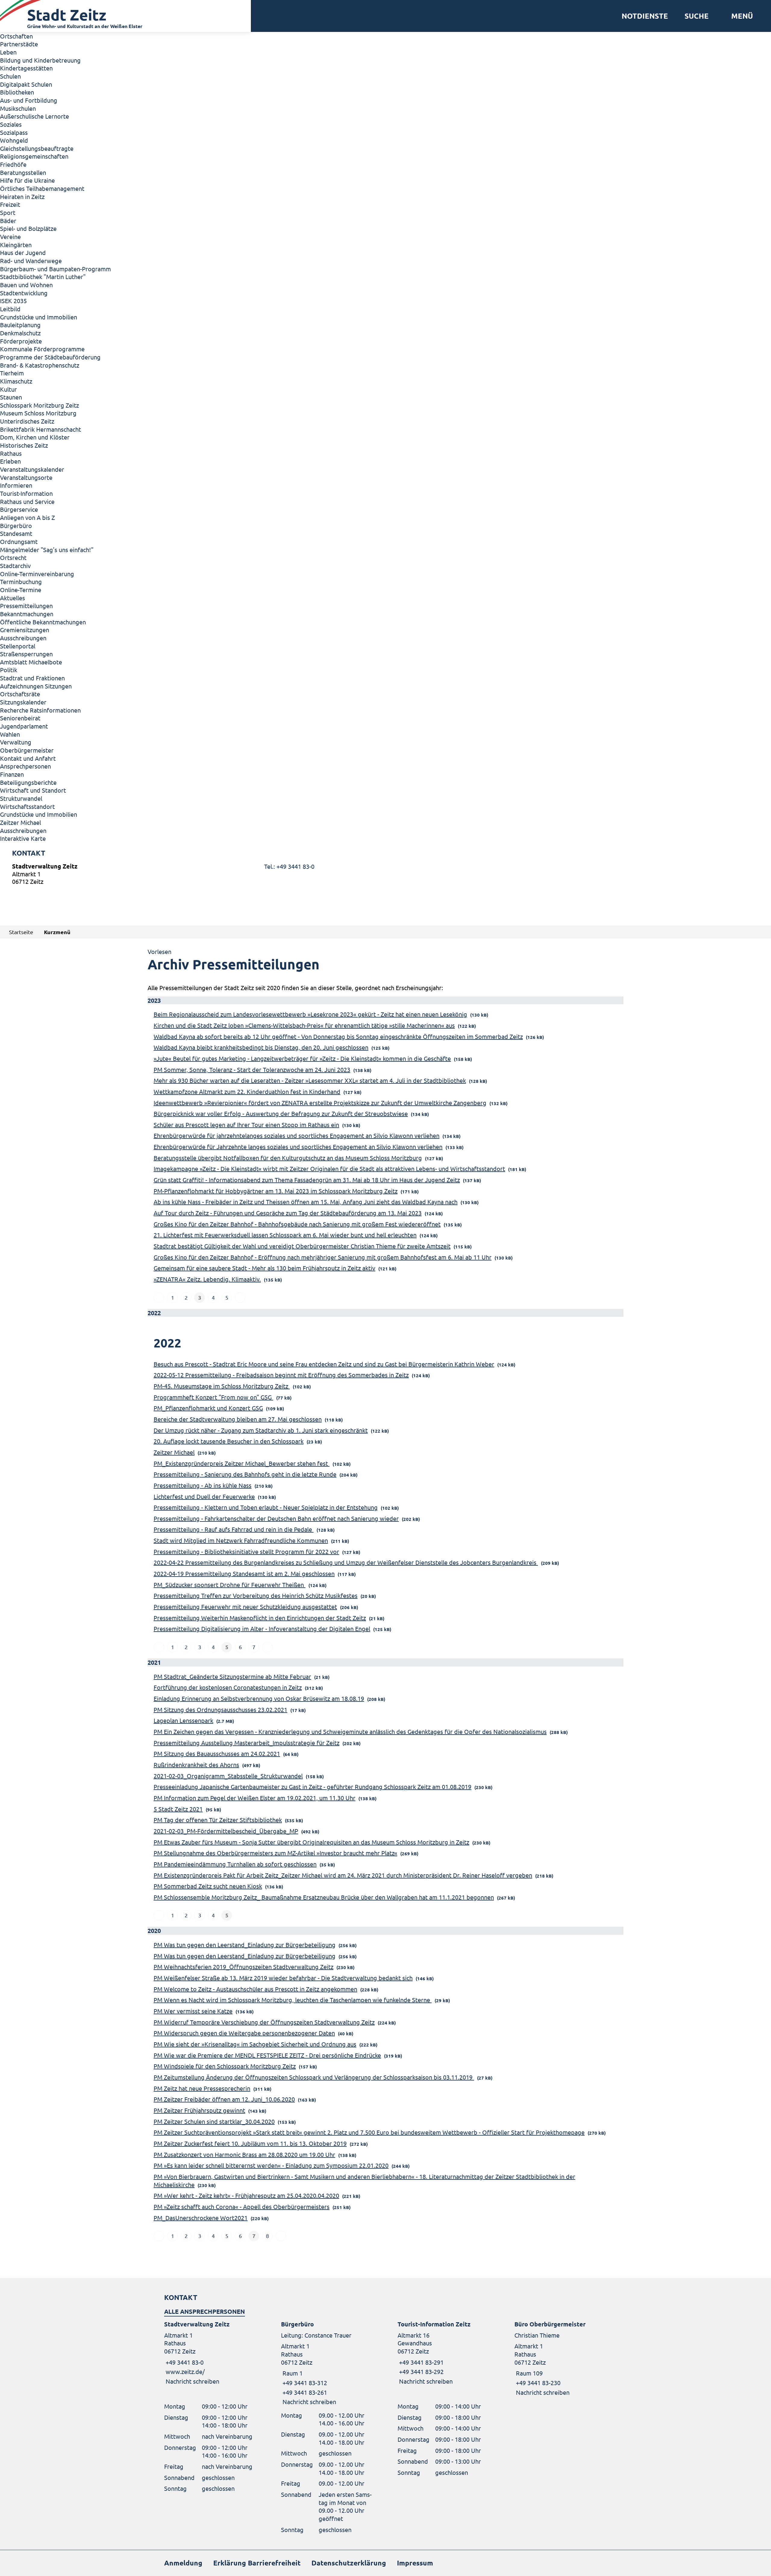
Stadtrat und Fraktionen (32, 678)
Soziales (11, 124)
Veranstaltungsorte (26, 477)
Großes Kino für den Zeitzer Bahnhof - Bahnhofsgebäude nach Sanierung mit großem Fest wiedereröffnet (297, 1224)
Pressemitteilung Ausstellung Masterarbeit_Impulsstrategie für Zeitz (247, 1743)
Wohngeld (14, 140)
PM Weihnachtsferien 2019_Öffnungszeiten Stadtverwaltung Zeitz (243, 1967)
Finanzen (12, 774)
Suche (697, 16)
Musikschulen (18, 108)
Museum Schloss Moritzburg (38, 413)
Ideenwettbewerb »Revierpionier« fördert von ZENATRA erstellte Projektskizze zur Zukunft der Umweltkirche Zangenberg (320, 1103)
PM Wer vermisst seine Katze (193, 2011)
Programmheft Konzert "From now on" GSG (213, 1397)
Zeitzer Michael (20, 822)
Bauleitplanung (20, 325)
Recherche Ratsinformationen (40, 710)
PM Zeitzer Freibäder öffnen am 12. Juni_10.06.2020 (224, 2099)
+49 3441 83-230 (537, 2383)
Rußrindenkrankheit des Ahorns (196, 1765)
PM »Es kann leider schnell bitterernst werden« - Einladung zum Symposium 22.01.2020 (271, 2165)
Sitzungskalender (23, 702)
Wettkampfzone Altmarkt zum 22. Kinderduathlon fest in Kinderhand (247, 1091)
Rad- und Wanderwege (31, 261)
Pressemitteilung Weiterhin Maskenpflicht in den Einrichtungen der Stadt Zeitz (260, 1618)
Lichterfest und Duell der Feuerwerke (204, 1496)
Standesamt (16, 533)
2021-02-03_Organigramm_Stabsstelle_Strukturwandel (228, 1776)
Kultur (8, 389)
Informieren (16, 485)
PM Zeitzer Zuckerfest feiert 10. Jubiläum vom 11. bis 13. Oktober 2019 (250, 2143)
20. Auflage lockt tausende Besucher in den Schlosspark (229, 1441)
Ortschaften (16, 36)
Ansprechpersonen (25, 766)
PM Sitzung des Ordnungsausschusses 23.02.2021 (220, 1709)
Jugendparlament (24, 726)
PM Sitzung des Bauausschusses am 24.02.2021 (217, 1753)
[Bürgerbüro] (327, 2363)
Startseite (21, 932)
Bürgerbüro (16, 525)
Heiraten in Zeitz (22, 196)
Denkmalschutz (20, 333)
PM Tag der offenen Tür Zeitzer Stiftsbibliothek (218, 1820)
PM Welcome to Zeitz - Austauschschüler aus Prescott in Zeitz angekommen (255, 1989)
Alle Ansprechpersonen (204, 2311)
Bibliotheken (17, 92)
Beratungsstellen (23, 172)
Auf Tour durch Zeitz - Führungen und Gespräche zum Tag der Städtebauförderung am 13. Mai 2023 (288, 1213)
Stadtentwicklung (24, 293)
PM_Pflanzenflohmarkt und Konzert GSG (208, 1408)
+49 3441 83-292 (421, 2371)
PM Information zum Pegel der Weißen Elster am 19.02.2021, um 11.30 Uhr (254, 1798)
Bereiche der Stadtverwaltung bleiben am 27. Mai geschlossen (238, 1419)
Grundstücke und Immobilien (39, 317)
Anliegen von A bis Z (27, 517)
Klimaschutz (16, 381)
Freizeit (10, 204)
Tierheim (12, 373)
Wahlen (10, 734)
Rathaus (11, 453)
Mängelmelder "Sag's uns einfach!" (47, 550)
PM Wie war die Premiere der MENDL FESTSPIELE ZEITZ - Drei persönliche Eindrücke (267, 2055)
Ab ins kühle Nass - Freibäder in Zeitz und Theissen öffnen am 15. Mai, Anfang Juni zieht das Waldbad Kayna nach (306, 1202)
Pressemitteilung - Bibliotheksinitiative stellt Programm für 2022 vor (246, 1551)
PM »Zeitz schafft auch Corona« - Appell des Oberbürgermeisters (242, 2206)
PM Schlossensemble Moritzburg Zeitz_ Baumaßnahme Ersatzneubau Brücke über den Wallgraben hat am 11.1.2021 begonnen (324, 1897)
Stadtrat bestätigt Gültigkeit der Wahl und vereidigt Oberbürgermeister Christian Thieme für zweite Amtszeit (302, 1246)
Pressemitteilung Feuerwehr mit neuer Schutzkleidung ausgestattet (245, 1607)
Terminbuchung (21, 581)
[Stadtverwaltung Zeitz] (385, 875)
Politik (9, 670)
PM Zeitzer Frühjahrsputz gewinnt (199, 2110)
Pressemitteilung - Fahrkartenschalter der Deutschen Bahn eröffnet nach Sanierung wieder (276, 1518)
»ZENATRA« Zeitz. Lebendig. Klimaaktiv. (207, 1279)
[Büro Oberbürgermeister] (561, 2358)
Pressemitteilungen (26, 606)
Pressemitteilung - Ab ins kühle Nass (203, 1485)
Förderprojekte (21, 341)
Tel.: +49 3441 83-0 (289, 866)
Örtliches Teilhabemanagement (42, 188)
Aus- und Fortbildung (29, 100)
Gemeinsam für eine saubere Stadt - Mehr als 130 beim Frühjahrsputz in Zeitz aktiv (264, 1268)
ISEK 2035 (13, 301)
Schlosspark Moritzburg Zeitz (39, 405)
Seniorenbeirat (20, 718)
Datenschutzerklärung (349, 2563)
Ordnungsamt (19, 541)
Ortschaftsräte (20, 694)
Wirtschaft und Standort (33, 790)
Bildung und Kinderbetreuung (40, 60)
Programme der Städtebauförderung (50, 357)
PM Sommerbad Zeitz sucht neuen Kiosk (208, 1886)
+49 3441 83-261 (304, 2392)
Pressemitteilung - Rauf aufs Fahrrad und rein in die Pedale (234, 1529)
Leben (8, 52)
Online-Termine (21, 590)
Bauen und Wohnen (26, 285)
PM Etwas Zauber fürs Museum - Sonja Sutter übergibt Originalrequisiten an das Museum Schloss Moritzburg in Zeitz (311, 1842)
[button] (740, 16)
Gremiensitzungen (25, 630)
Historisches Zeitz (24, 445)
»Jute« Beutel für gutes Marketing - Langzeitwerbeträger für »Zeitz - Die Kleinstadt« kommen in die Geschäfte (302, 1058)
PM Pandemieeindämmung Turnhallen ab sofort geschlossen (235, 1864)
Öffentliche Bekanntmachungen (43, 622)
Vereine (10, 236)
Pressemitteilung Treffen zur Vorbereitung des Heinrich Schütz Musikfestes (256, 1595)
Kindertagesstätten (26, 68)
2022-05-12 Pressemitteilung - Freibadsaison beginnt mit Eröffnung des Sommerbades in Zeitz (281, 1375)
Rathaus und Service (27, 501)
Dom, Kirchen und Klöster (35, 437)
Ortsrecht (13, 557)
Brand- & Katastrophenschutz (40, 365)
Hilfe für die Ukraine (27, 180)
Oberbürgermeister (27, 750)
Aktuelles (12, 598)
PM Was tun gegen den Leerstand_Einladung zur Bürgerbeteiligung (245, 1945)
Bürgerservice (19, 509)
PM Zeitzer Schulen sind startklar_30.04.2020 (214, 2121)
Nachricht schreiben (192, 2381)
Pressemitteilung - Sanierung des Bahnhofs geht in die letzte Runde (245, 1474)
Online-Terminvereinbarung (37, 574)
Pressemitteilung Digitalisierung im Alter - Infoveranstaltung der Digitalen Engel (262, 1628)
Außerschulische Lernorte (34, 116)
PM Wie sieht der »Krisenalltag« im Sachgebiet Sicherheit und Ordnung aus (255, 2044)
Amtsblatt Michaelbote (31, 662)
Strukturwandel (21, 798)
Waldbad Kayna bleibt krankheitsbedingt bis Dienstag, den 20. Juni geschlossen (261, 1047)
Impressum (415, 2563)
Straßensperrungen (26, 654)
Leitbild (10, 309)
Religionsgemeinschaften (34, 156)
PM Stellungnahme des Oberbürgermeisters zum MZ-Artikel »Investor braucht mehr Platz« (275, 1853)
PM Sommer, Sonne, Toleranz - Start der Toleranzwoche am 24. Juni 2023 (252, 1069)
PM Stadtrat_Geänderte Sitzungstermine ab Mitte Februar (232, 1676)
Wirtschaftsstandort (27, 806)
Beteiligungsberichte (28, 782)
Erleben (10, 461)
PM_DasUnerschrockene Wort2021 (201, 2218)
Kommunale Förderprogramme (42, 349)
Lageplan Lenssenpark (183, 1720)
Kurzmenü (57, 932)
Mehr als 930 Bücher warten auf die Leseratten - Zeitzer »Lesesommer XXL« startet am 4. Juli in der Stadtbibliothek (310, 1080)
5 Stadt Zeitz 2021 (178, 1809)
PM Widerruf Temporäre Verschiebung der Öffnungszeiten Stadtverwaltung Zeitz (264, 2022)
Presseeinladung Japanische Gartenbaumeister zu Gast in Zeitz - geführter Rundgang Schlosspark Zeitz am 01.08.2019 (312, 1787)
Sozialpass (14, 132)
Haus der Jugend (23, 252)
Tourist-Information (26, 493)
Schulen (10, 76)
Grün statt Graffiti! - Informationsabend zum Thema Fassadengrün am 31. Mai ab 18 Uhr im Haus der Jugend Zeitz (307, 1180)
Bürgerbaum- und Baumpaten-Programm (55, 269)
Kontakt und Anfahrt (28, 758)
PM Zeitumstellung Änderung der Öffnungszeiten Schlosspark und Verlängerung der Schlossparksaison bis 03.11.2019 (314, 2077)
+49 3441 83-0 (184, 2362)
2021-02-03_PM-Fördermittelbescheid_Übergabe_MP (226, 1831)
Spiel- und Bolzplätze (28, 228)
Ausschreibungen (23, 638)
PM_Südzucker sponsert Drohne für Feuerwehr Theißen (229, 1585)
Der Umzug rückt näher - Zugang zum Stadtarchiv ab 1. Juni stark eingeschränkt (261, 1430)
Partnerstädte (19, 44)
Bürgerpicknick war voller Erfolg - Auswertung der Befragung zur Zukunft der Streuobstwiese (281, 1113)
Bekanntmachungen (27, 614)
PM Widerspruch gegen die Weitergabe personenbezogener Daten (244, 2033)
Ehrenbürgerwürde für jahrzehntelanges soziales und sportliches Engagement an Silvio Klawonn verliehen (297, 1135)
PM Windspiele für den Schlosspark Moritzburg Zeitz (225, 2066)
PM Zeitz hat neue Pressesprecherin (202, 2088)
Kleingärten (16, 245)
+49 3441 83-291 (421, 2362)
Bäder (8, 221)
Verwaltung (16, 742)
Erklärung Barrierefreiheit (257, 2563)
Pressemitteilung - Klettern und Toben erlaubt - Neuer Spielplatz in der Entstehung (266, 1507)
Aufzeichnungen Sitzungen (36, 686)
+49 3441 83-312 (304, 2383)
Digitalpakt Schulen (26, 84)
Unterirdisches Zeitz (27, 421)
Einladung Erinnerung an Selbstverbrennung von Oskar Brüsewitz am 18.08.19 (259, 1698)
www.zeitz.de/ (185, 2371)
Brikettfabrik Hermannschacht (41, 429)
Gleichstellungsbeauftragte (37, 148)
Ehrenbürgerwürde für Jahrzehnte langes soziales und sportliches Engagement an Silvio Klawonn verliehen (298, 1147)
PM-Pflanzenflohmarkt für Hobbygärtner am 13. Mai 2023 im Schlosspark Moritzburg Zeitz (276, 1191)
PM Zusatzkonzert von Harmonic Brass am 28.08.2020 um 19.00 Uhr (244, 2154)
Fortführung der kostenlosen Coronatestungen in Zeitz (228, 1687)
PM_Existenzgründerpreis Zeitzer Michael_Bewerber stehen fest (242, 1463)
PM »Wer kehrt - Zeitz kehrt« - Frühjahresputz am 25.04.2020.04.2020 (246, 2195)
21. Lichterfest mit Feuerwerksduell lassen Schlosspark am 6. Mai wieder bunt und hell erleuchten (285, 1235)
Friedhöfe (13, 164)
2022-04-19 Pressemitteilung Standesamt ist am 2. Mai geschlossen (244, 1573)
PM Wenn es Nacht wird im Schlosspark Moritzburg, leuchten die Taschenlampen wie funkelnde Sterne (293, 2000)
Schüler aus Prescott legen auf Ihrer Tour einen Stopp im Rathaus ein (246, 1125)
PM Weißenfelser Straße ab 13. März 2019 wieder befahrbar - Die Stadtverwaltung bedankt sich (283, 1978)
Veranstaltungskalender (32, 469)
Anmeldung (183, 2563)
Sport (8, 212)
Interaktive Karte (23, 838)
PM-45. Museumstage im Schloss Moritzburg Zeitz (222, 1386)
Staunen (11, 397)
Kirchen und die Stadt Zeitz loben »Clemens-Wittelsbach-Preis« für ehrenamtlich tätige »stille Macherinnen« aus (304, 1025)
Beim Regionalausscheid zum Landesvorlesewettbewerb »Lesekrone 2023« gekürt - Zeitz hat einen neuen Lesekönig (310, 1014)
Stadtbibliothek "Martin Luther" (43, 277)
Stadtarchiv (15, 566)
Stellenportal (18, 646)
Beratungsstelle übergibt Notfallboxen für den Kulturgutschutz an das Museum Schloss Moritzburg (288, 1158)
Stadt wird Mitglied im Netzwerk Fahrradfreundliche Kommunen (241, 1540)
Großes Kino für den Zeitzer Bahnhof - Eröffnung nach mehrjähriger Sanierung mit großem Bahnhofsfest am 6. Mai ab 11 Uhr (323, 1257)
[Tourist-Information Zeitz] (444, 2353)
